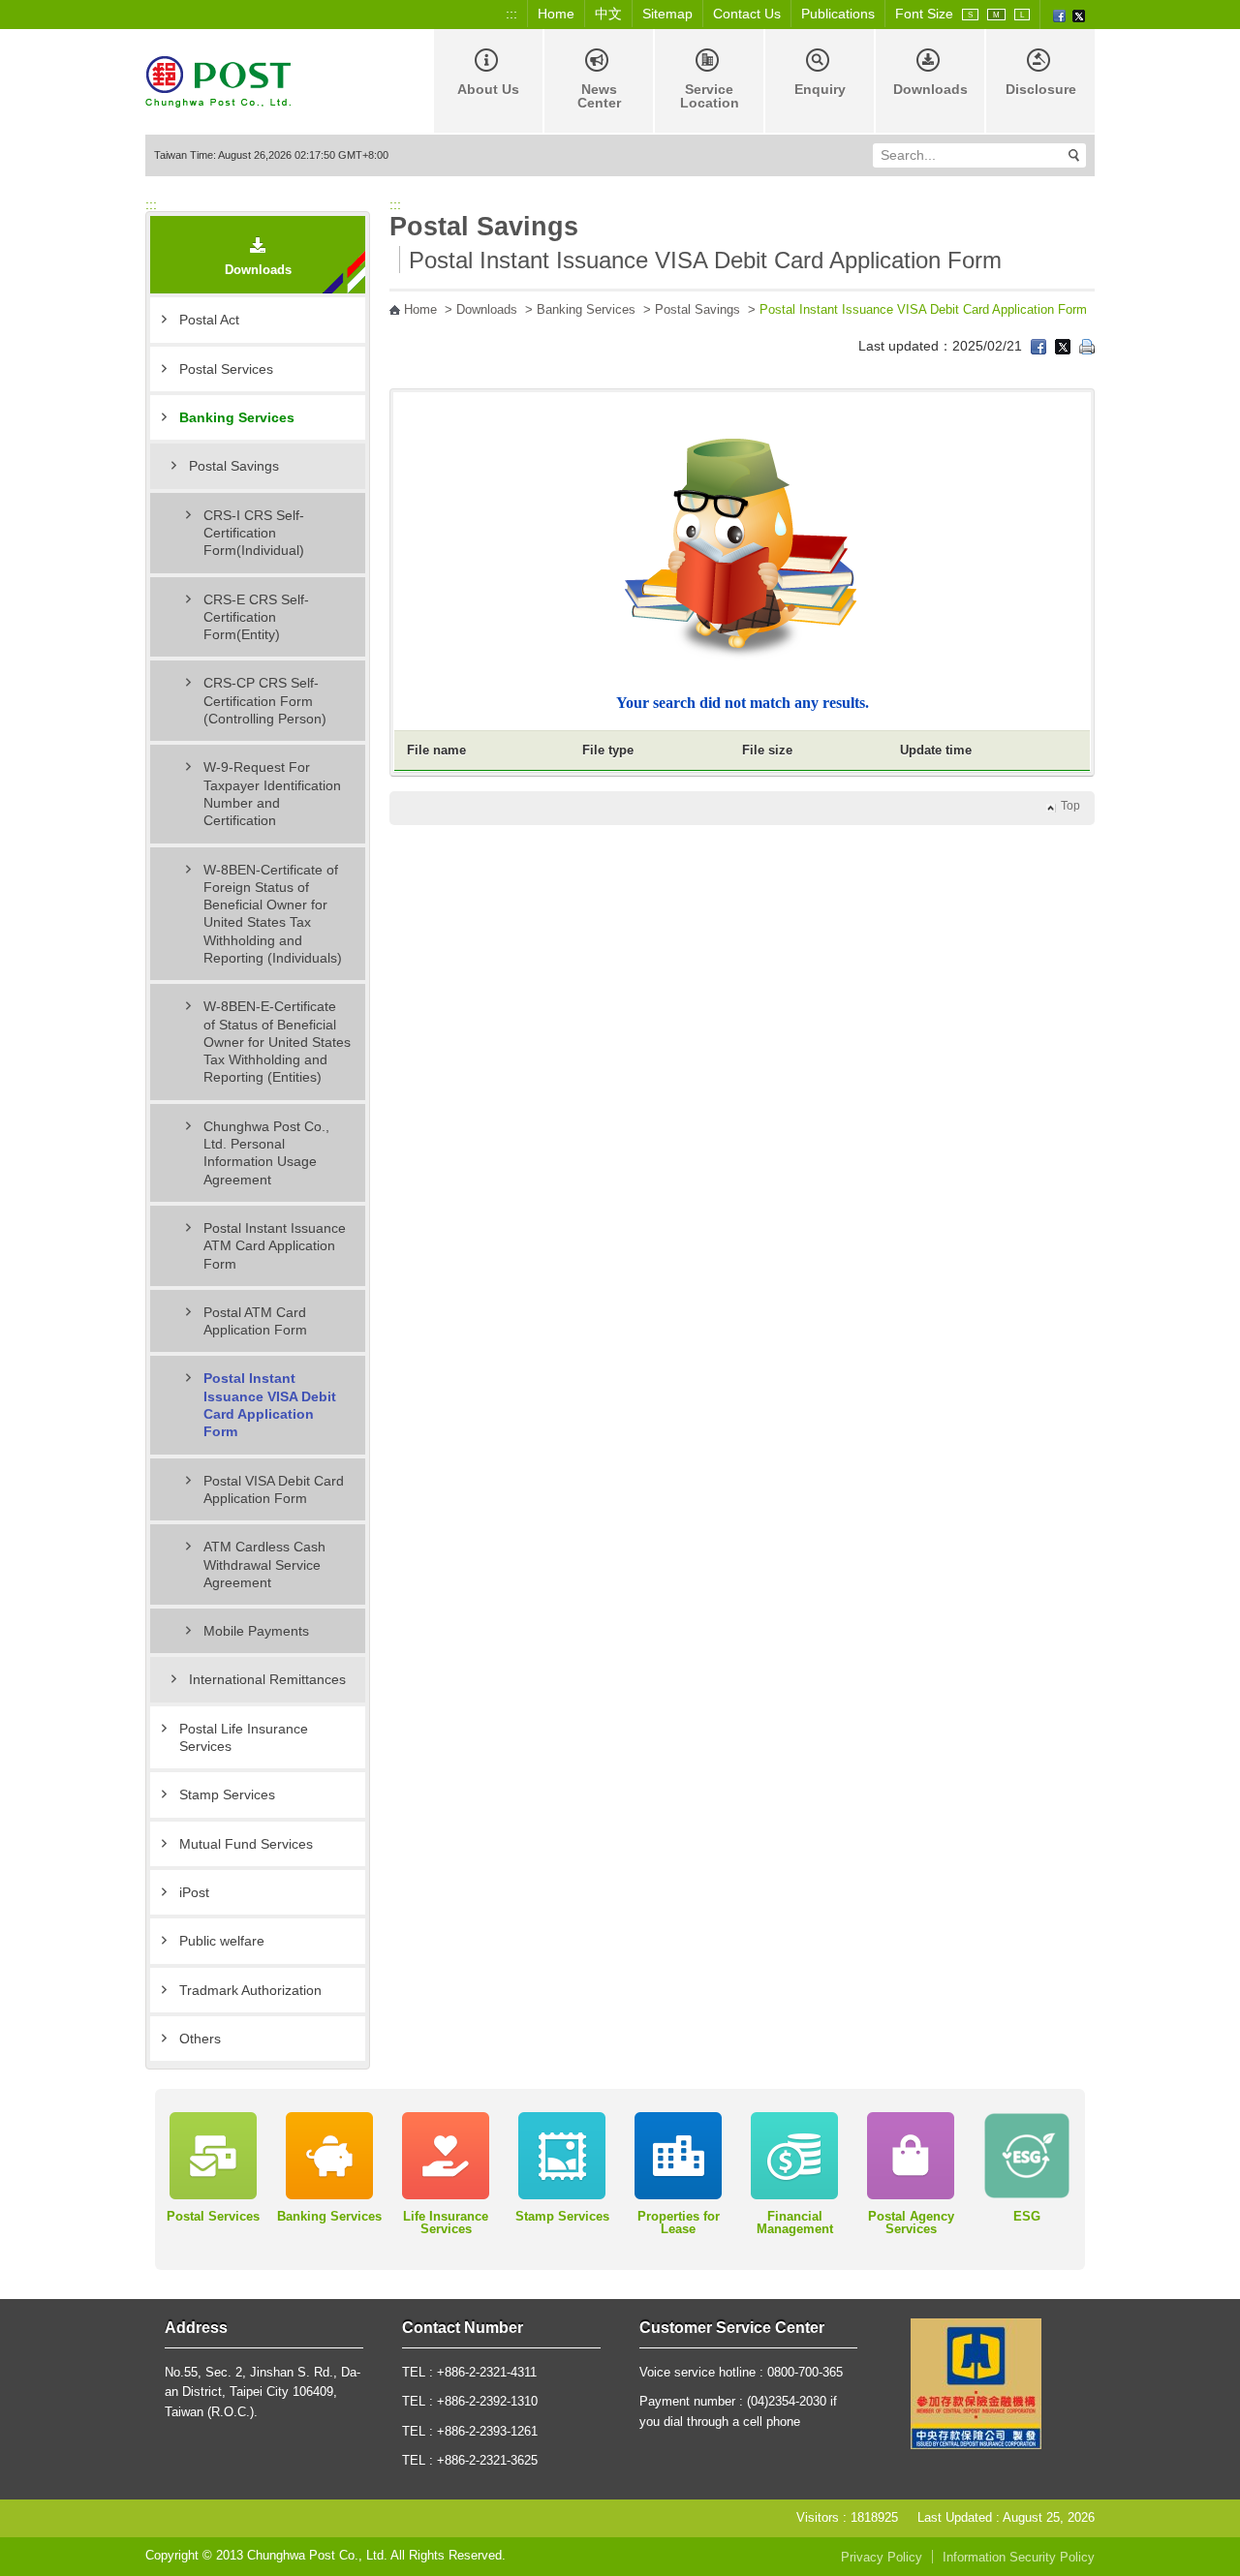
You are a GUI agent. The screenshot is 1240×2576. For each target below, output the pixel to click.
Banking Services (237, 417)
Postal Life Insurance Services (244, 1737)
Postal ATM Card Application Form (255, 1321)
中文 (608, 14)
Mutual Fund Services (246, 1844)
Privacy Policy (882, 2558)
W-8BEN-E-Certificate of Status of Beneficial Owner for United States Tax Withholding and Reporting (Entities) (277, 1042)
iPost (194, 1892)
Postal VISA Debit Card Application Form (274, 1489)
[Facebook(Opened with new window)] (1059, 15)
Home (556, 14)
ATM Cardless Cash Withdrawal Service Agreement (264, 1564)
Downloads (930, 89)
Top (1070, 806)
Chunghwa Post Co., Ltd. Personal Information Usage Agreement (266, 1153)
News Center (599, 96)
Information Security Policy (1019, 2558)
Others (200, 2039)
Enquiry (820, 89)
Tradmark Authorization (250, 1990)
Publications (838, 14)
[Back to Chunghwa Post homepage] (218, 80)
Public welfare (222, 1941)
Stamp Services (227, 1794)
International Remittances (267, 1679)
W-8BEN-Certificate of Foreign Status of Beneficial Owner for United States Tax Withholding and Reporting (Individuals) (273, 914)
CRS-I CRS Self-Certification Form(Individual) (254, 533)
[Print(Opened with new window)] (1087, 346)
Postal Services (226, 369)
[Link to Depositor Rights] (976, 2383)
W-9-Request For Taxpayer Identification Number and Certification (272, 794)
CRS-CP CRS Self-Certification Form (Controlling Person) (265, 701)
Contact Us (747, 14)
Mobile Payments (256, 1631)
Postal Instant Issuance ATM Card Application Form (275, 1246)
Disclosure (1041, 89)
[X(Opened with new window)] (1079, 15)
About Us (488, 89)
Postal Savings (234, 466)
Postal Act (209, 320)
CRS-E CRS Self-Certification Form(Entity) (256, 617)
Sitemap (667, 14)
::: (511, 14)
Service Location (710, 96)
